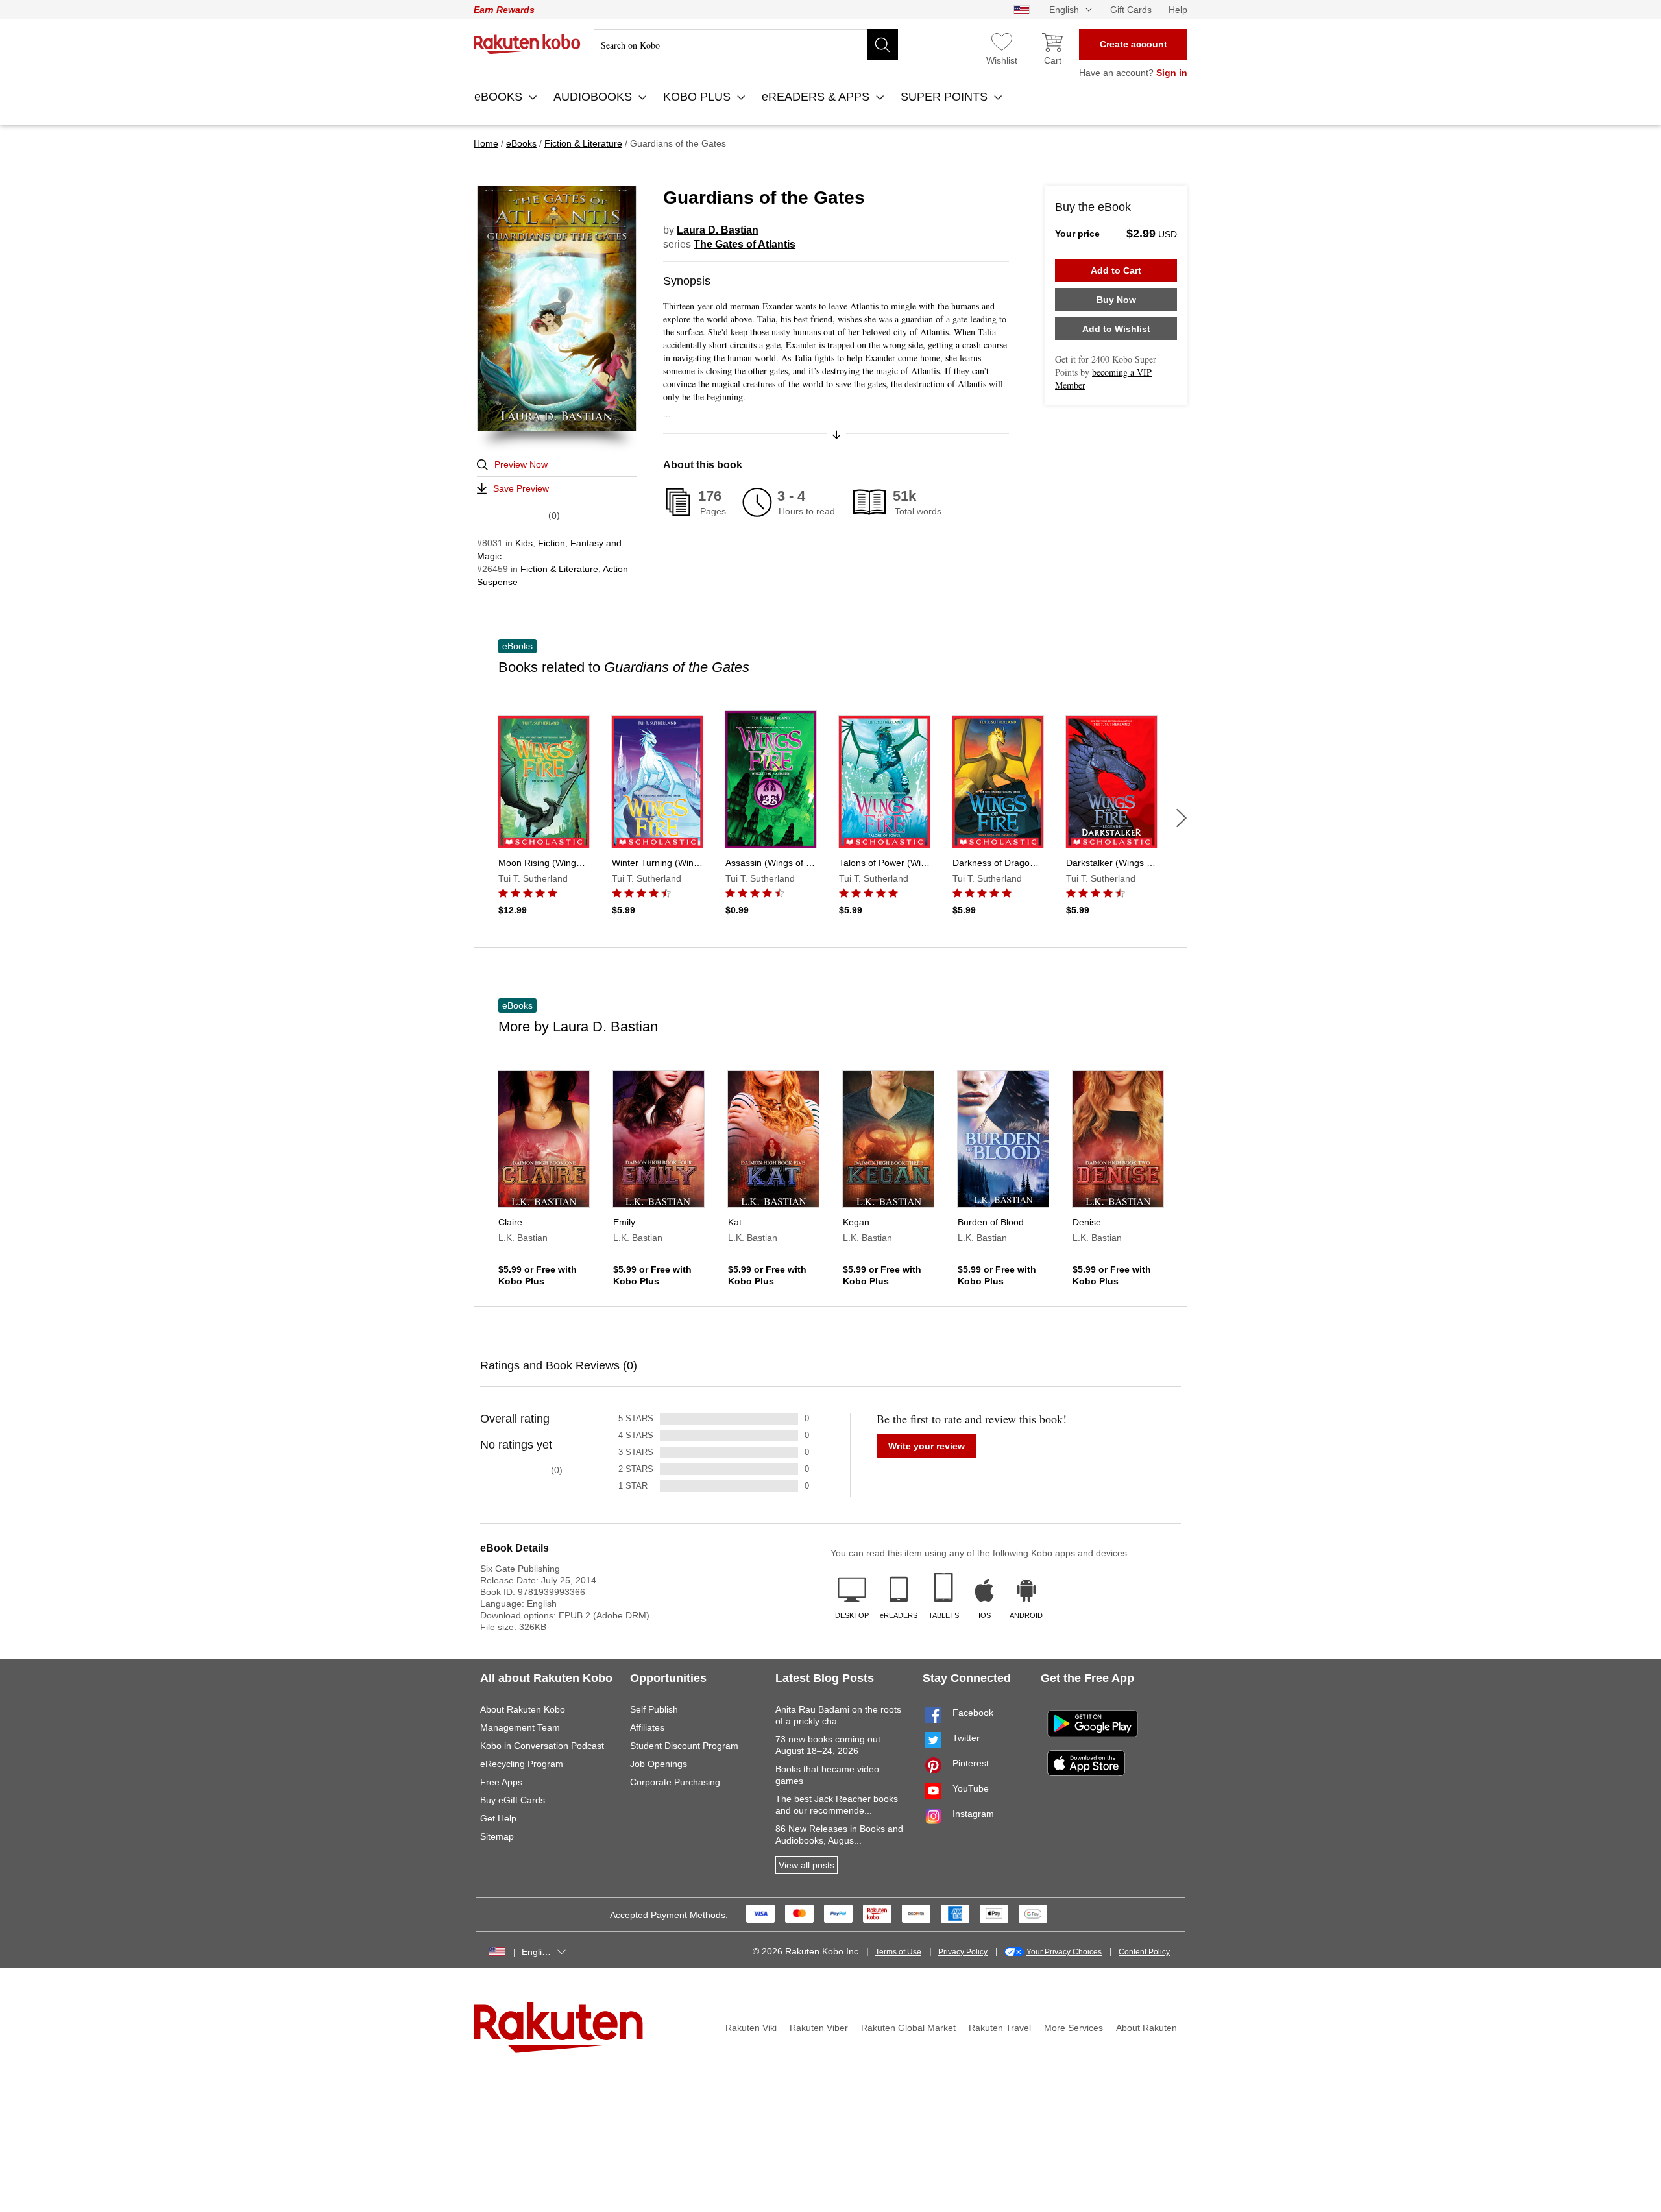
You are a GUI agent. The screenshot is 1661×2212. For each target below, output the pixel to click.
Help (1178, 10)
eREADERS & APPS (817, 97)
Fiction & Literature (559, 569)
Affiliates (647, 1727)
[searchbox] (746, 45)
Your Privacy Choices (1064, 1952)
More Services (1073, 2028)
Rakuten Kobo (527, 44)
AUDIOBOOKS (594, 97)
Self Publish (654, 1709)
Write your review (927, 1446)
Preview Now (521, 464)
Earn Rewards (504, 10)
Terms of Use (898, 1952)
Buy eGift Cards (513, 1800)
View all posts (806, 1865)
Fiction (552, 543)
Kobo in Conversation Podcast (542, 1746)
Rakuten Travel (1000, 2028)
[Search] (882, 45)
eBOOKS (500, 97)
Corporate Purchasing (675, 1782)
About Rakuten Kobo (523, 1709)
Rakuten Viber (819, 2028)
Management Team (520, 1727)
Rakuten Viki (751, 2028)
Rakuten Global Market (908, 2028)
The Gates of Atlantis (745, 244)
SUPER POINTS (946, 97)
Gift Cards (1131, 10)
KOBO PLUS (698, 97)
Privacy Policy (963, 1952)
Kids (524, 543)
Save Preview (521, 488)
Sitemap (497, 1836)
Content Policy (1144, 1952)
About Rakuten (1146, 2028)
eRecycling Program (522, 1764)
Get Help (498, 1818)
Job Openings (659, 1764)
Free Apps (501, 1782)
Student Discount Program (684, 1746)
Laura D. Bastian (718, 230)
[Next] (1182, 818)
